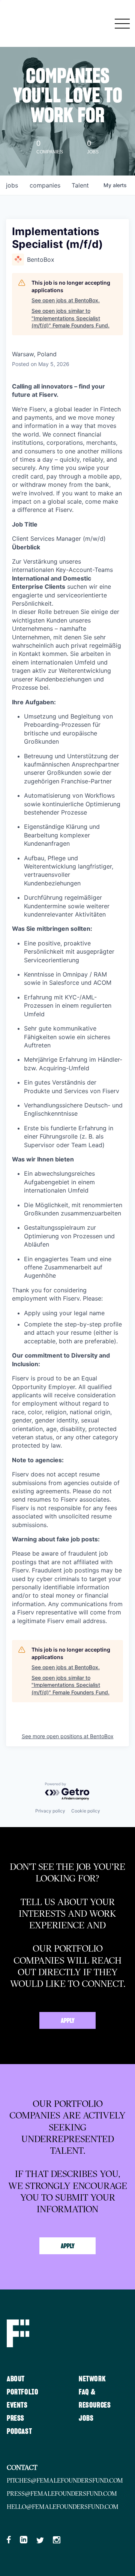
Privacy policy (50, 1811)
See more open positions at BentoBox (68, 1736)
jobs (12, 185)
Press (16, 2418)
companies (45, 185)
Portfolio (22, 2392)
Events (17, 2405)
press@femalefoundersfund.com (62, 2493)
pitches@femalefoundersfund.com (65, 2480)
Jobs (86, 2418)
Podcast (19, 2432)
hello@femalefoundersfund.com (63, 2507)
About (16, 2379)
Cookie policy (86, 1811)
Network (92, 2379)
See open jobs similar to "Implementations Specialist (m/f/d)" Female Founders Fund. (70, 318)
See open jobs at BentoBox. (66, 300)
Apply (68, 2021)
